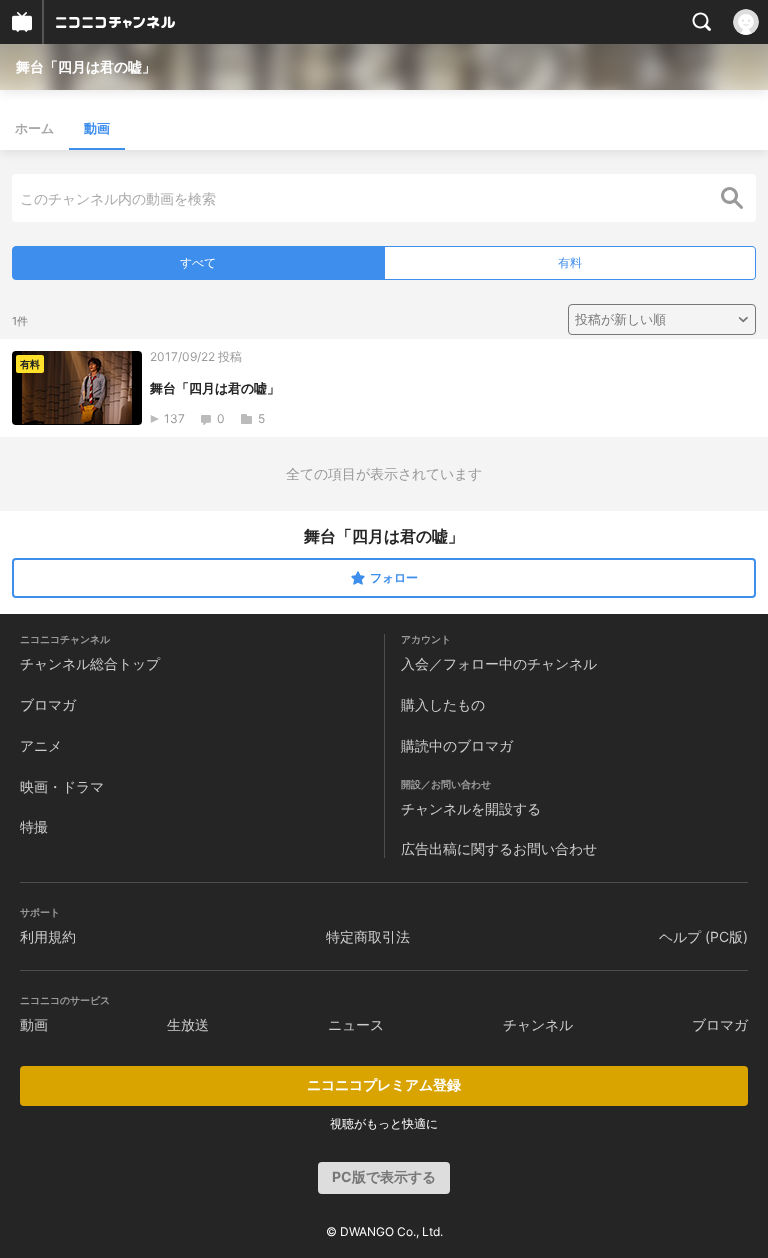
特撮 (34, 826)
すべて (198, 262)
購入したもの (443, 704)
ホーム (34, 128)
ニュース (356, 1024)
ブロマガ (48, 704)
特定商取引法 (368, 936)
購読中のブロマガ (457, 745)
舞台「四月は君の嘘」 (86, 66)
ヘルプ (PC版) (703, 936)
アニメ (41, 745)
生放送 (188, 1024)
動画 (97, 128)
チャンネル (538, 1024)
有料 (570, 262)
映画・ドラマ (62, 786)
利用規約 (48, 936)
